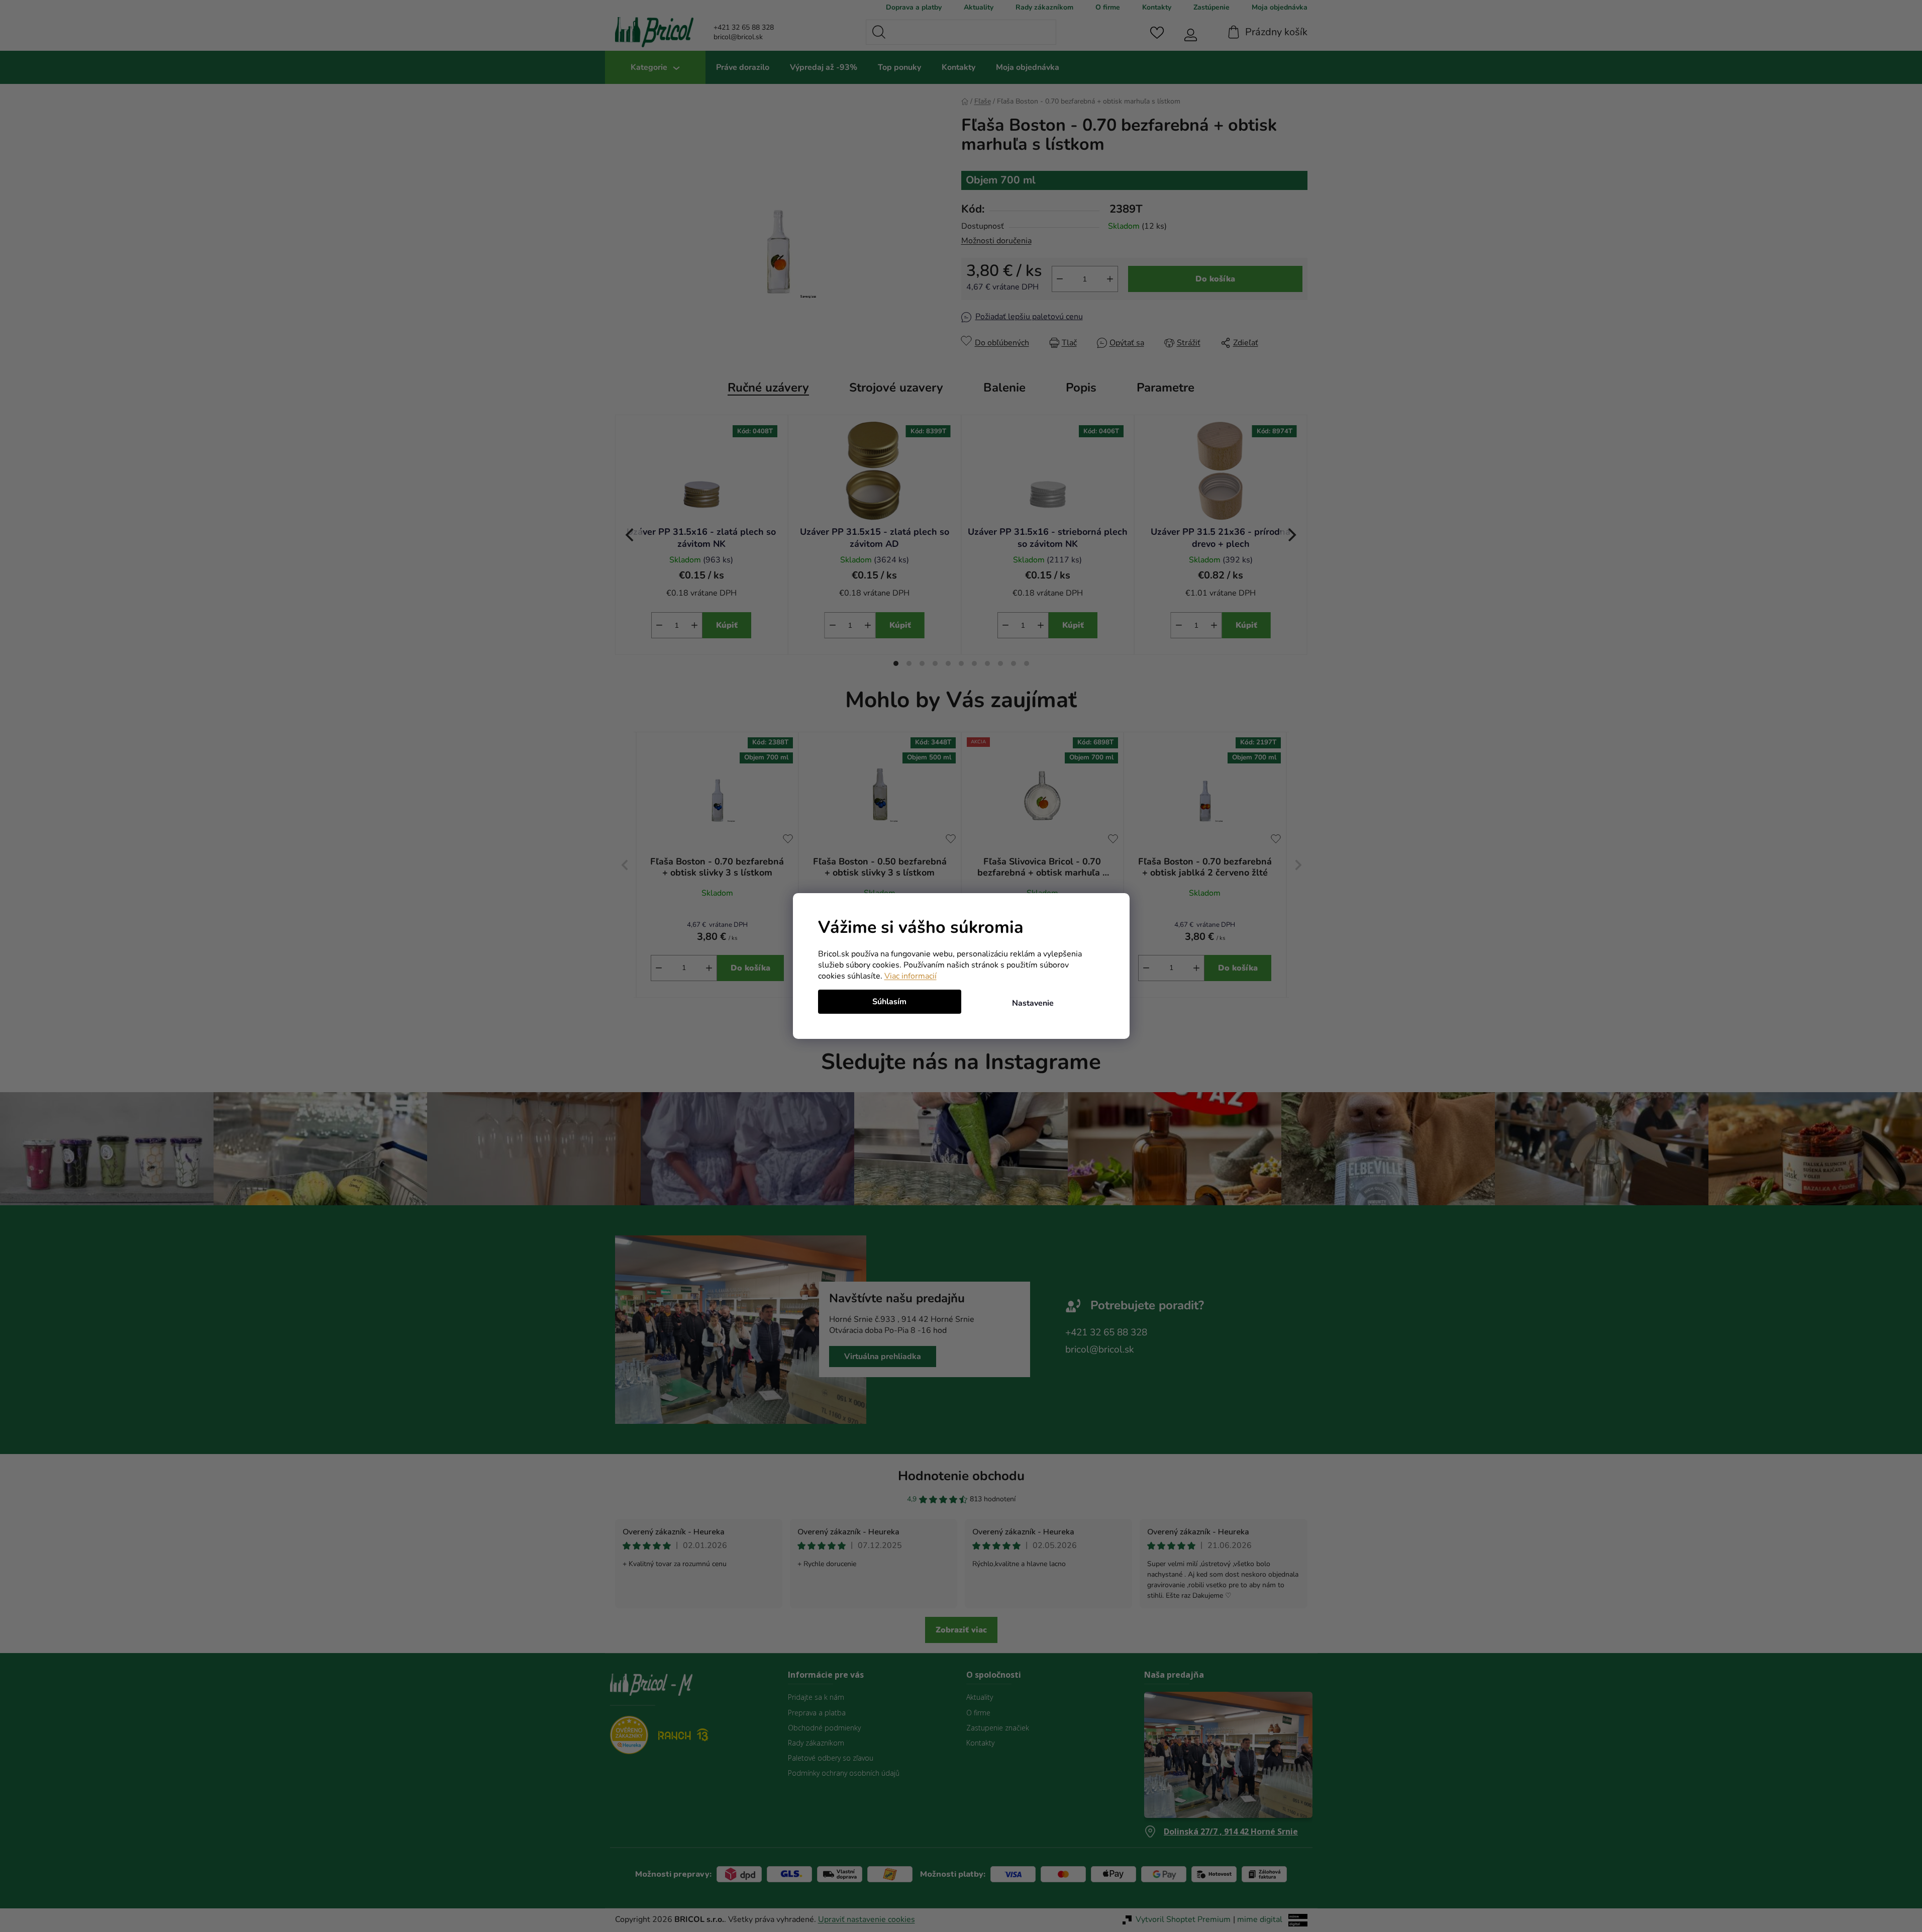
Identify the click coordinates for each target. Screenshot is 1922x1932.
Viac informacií (911, 976)
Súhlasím (889, 1002)
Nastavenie (1033, 1003)
